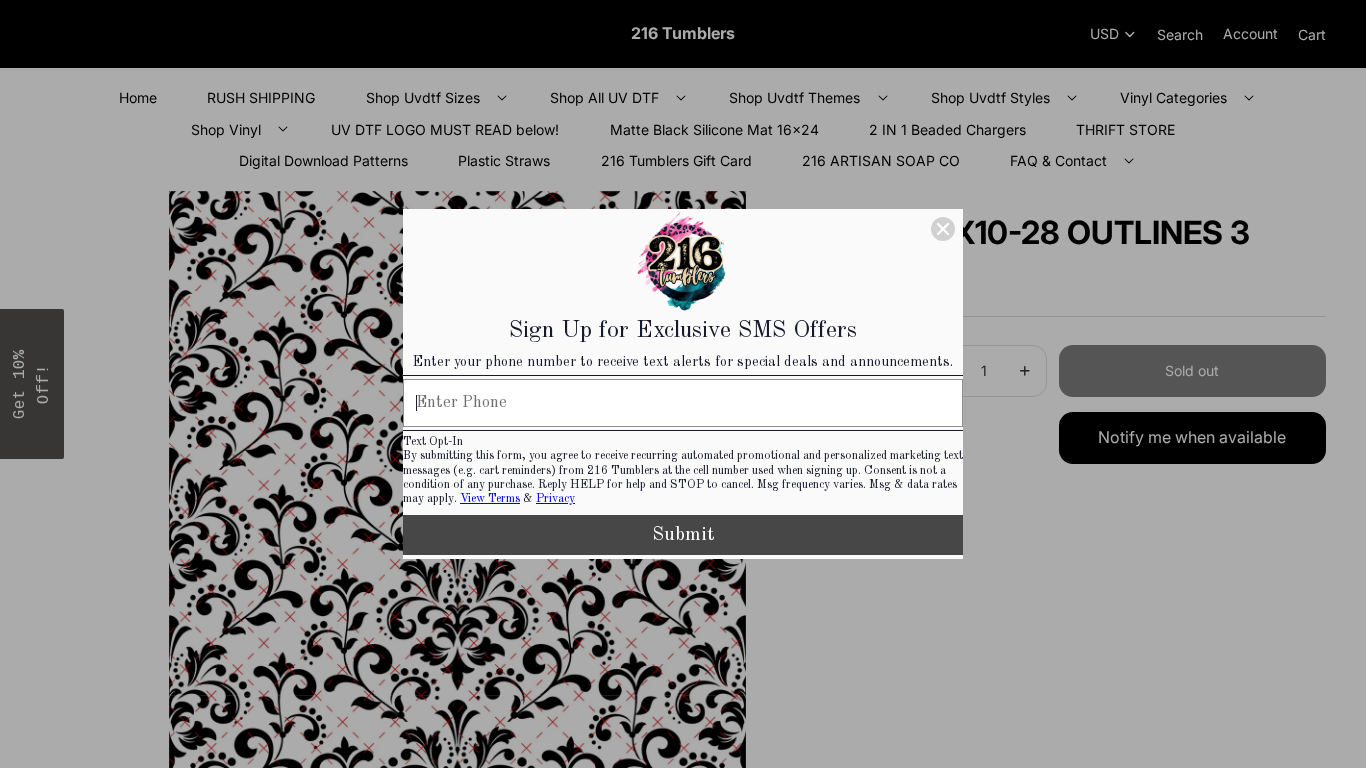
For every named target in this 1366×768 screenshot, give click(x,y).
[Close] (943, 229)
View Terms (490, 499)
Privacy (555, 499)
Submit (683, 535)
